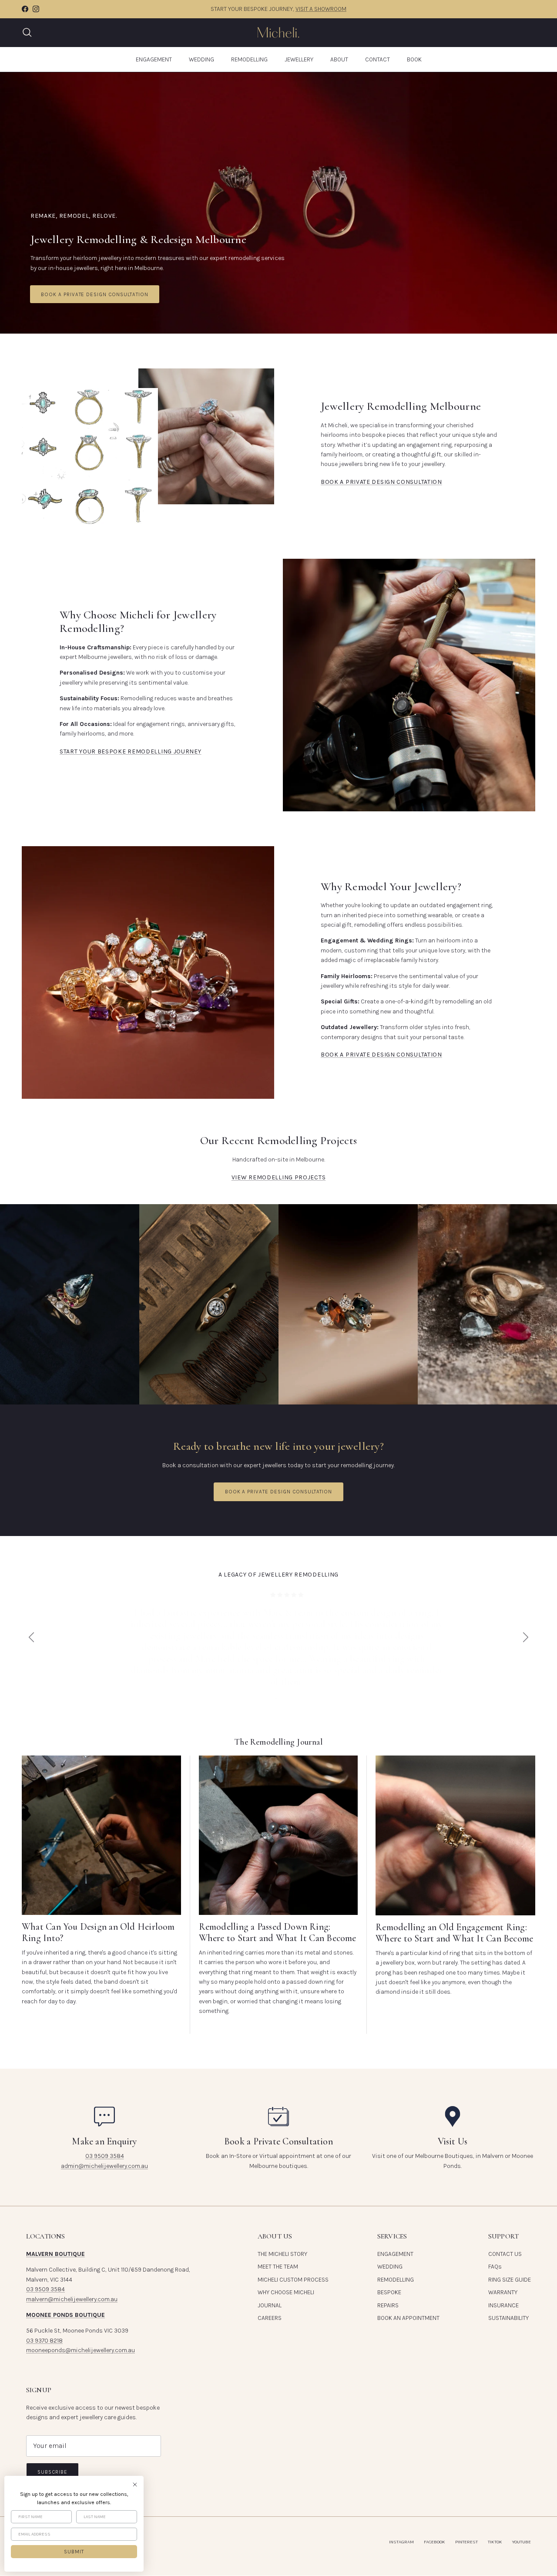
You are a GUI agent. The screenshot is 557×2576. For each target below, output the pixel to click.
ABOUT (339, 59)
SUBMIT (74, 2552)
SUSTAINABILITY (508, 2318)
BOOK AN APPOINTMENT (408, 2318)
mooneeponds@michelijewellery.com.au (81, 2350)
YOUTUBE (522, 2542)
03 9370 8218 (44, 2341)
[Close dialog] (135, 2485)
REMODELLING (249, 59)
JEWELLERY (299, 59)
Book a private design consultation (95, 294)
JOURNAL (270, 2305)
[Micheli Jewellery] (278, 32)
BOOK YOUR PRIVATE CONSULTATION (321, 9)
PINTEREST (466, 2542)
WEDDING (201, 59)
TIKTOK (495, 2542)
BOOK (414, 59)
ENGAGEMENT (154, 59)
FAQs (495, 2267)
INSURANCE (503, 2305)
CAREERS (270, 2318)
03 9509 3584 (105, 2156)
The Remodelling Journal (278, 1742)
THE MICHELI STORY (282, 2254)
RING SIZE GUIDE (510, 2280)
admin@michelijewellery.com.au (104, 2166)
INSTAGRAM (401, 2542)
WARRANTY (503, 2292)
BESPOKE (389, 2292)
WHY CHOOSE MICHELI (286, 2292)
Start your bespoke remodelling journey (131, 751)
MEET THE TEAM (278, 2267)
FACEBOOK (435, 2542)
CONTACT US (505, 2254)
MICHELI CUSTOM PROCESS (293, 2280)
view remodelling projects (279, 1177)
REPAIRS (388, 2305)
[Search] (27, 32)
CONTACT (377, 59)
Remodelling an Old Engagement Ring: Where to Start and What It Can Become (454, 1933)
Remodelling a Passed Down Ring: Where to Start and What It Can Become (278, 1932)
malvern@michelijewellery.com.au (72, 2299)
